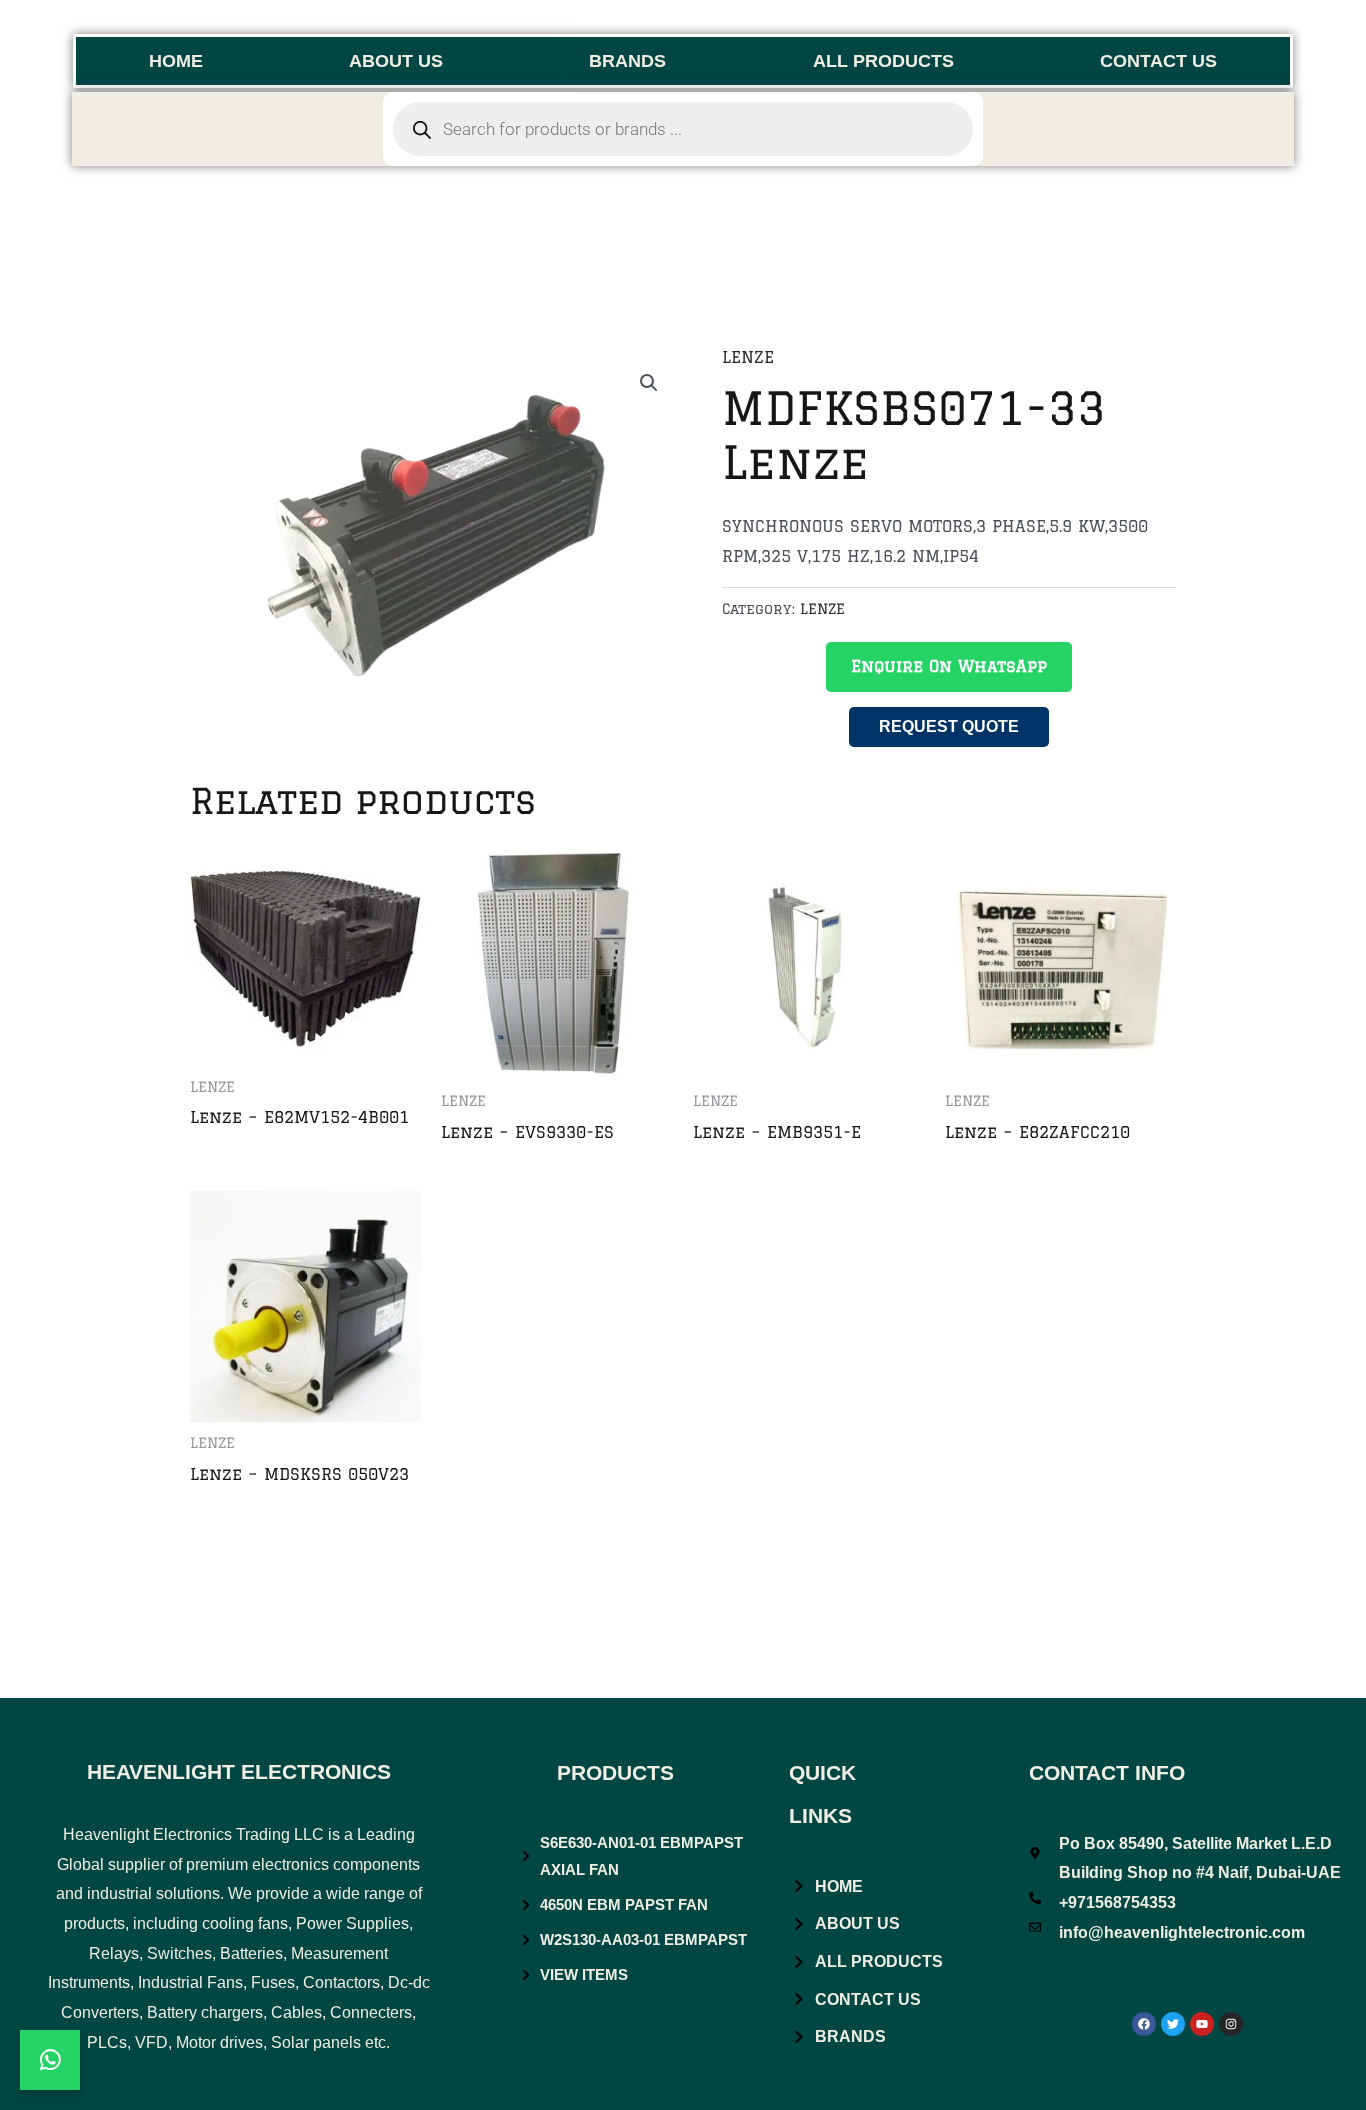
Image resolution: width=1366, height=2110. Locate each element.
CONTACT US (1158, 61)
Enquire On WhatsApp (949, 666)
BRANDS (627, 61)
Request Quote (949, 726)
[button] (649, 383)
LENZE (748, 357)
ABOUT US (396, 61)
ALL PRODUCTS (883, 61)
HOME (176, 61)
